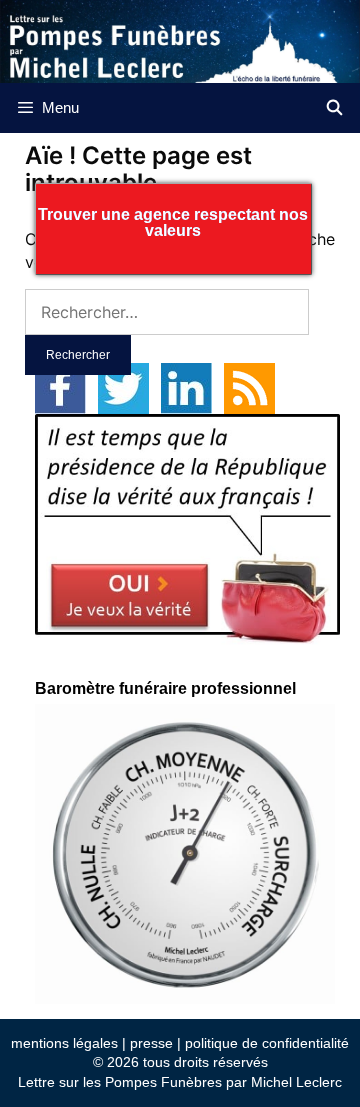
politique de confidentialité (267, 1043)
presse (151, 1043)
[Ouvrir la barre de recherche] (334, 108)
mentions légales (64, 1043)
